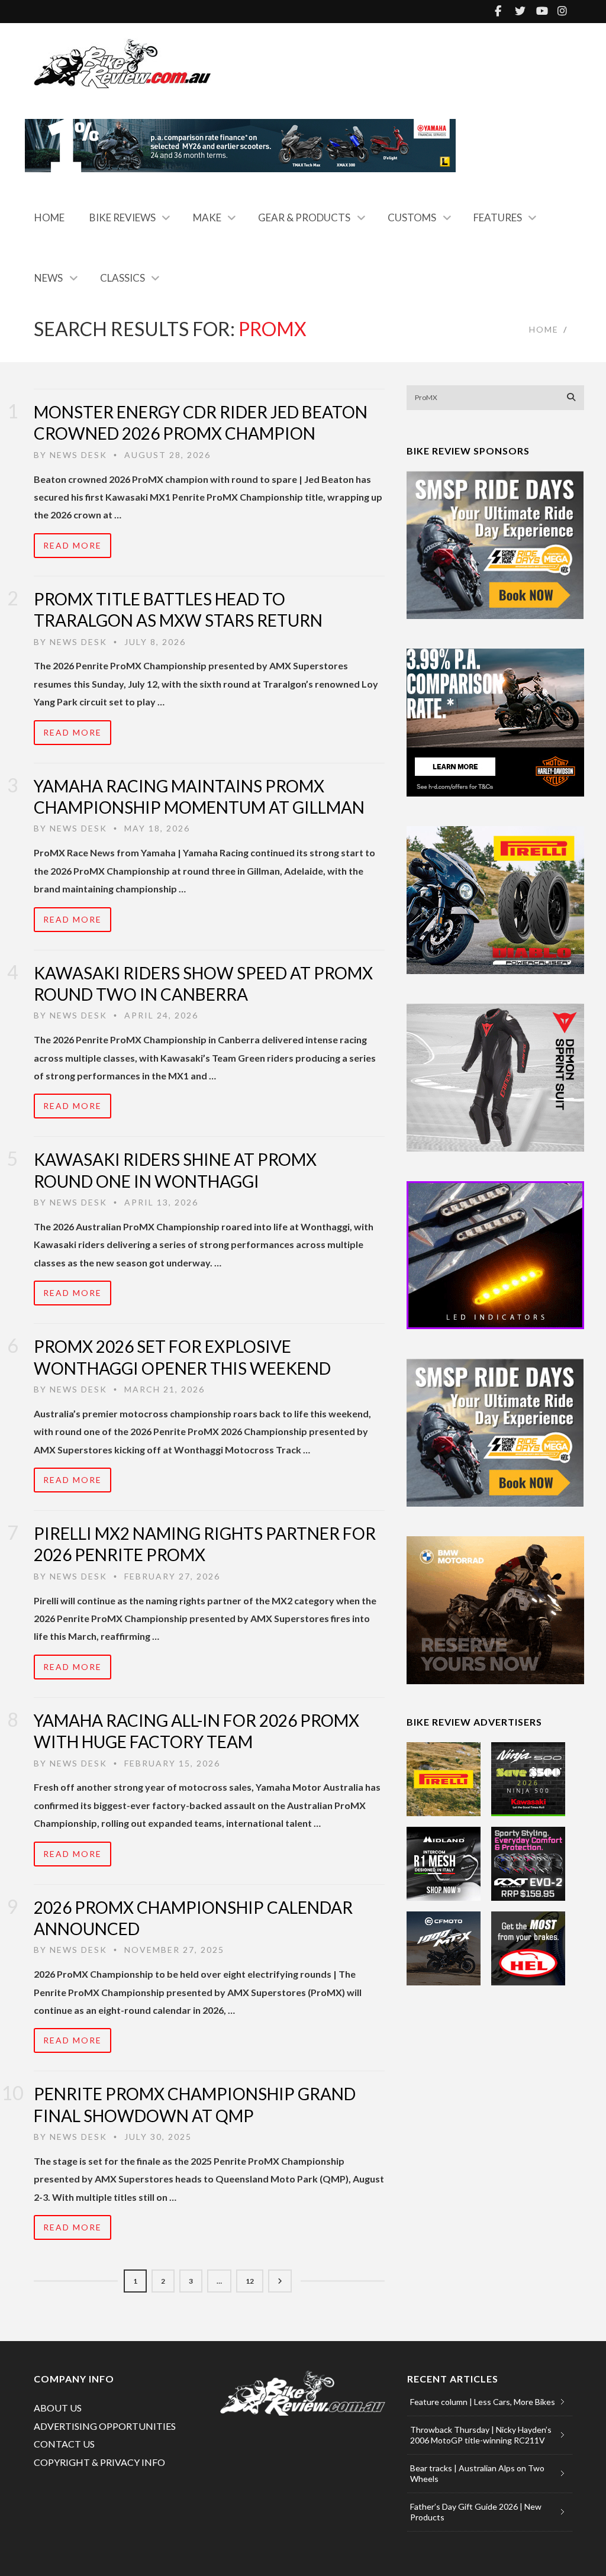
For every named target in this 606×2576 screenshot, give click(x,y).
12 (250, 2281)
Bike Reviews (123, 217)
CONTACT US (64, 2444)
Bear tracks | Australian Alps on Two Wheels (477, 2473)
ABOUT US (58, 2408)
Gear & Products (304, 217)
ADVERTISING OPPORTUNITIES (105, 2426)
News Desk (78, 455)
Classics (123, 278)
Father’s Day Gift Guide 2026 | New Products (476, 2512)
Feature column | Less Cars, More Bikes (483, 2402)
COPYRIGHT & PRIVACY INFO (99, 2462)
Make (207, 217)
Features (498, 217)
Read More (72, 545)
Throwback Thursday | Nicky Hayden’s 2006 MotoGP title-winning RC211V (481, 2435)
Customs (412, 217)
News (49, 278)
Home (49, 217)
